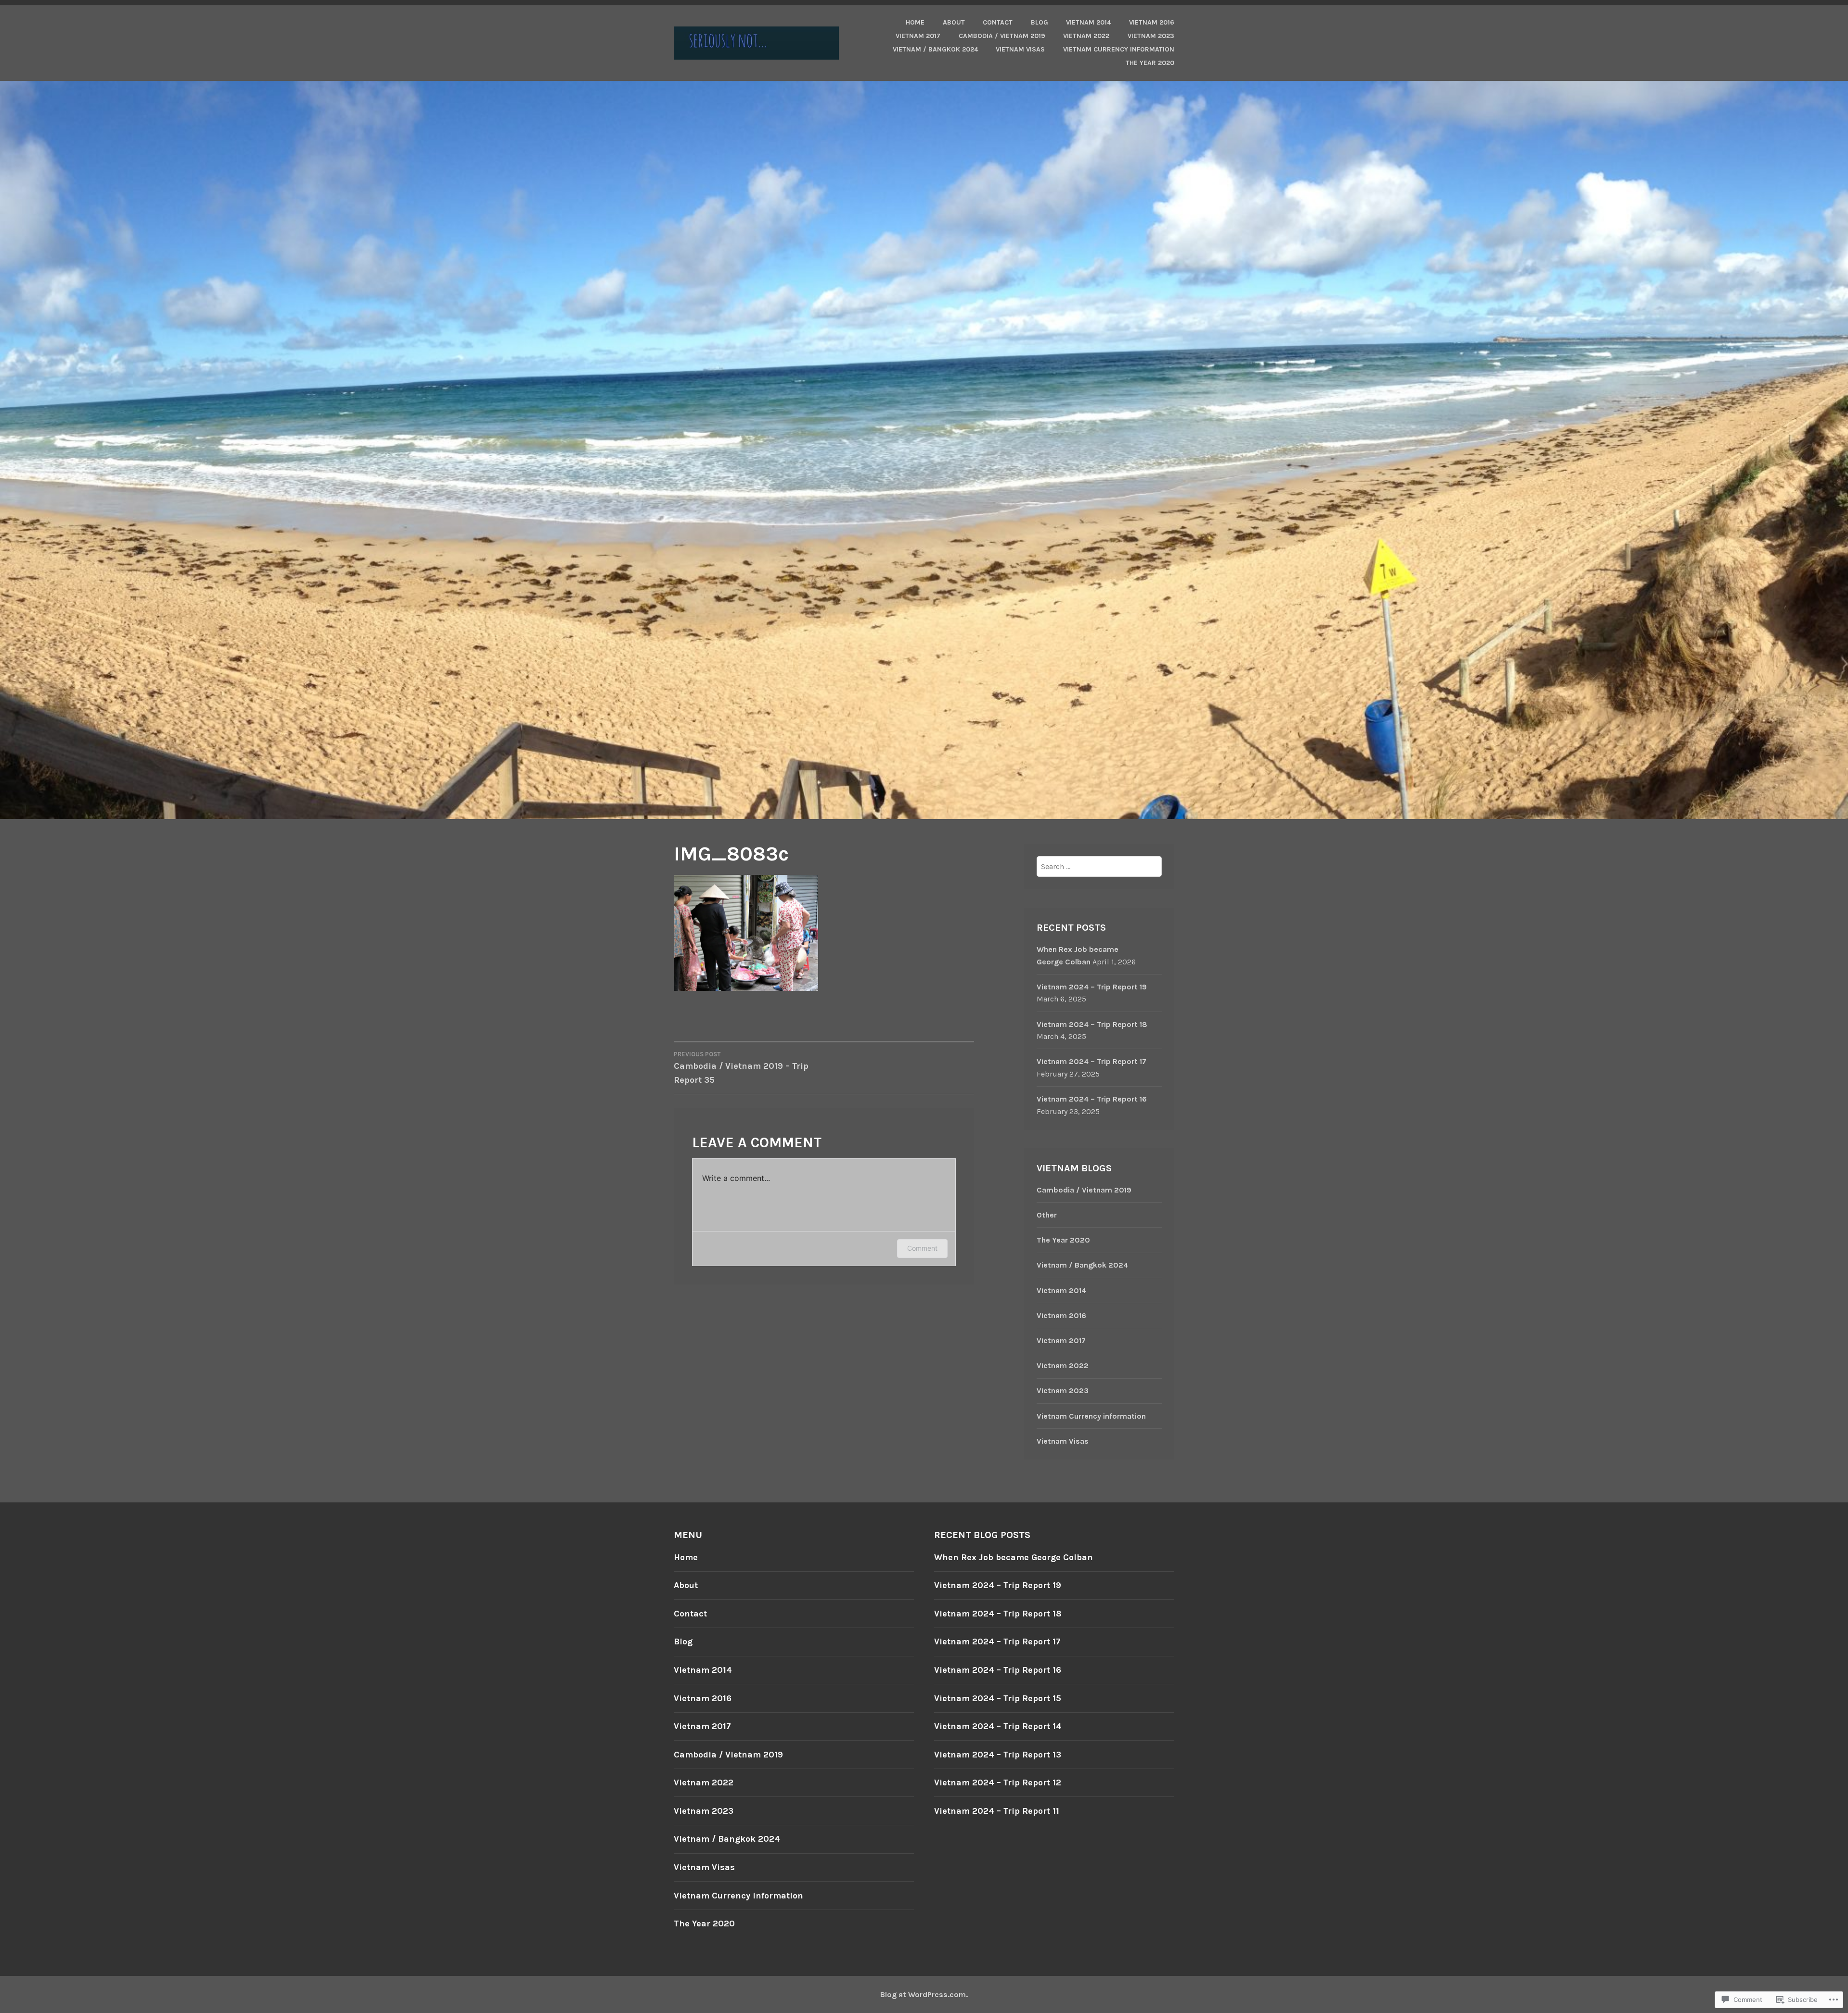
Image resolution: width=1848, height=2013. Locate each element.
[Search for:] (1099, 866)
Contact (998, 22)
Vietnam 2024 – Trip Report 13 (998, 1755)
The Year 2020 (1150, 63)
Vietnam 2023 (1151, 36)
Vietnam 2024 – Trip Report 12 (998, 1782)
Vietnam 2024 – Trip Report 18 (1092, 1024)
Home (915, 22)
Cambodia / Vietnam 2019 (1002, 36)
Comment (922, 1248)
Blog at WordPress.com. (924, 1994)
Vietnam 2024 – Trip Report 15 (998, 1698)
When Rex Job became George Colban (1014, 1557)
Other (1047, 1215)
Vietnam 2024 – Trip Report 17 (1091, 1061)
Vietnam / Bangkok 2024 (935, 49)
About (954, 22)
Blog (1039, 22)
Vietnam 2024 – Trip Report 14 (998, 1726)
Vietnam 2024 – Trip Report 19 (1092, 987)
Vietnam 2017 (918, 36)
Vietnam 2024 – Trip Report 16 (1092, 1099)
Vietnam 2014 (1088, 22)
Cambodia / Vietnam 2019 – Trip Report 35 (741, 1068)
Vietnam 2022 (1086, 36)
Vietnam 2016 (1152, 22)
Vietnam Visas (1020, 49)
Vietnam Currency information (1119, 49)
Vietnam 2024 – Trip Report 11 (997, 1811)
